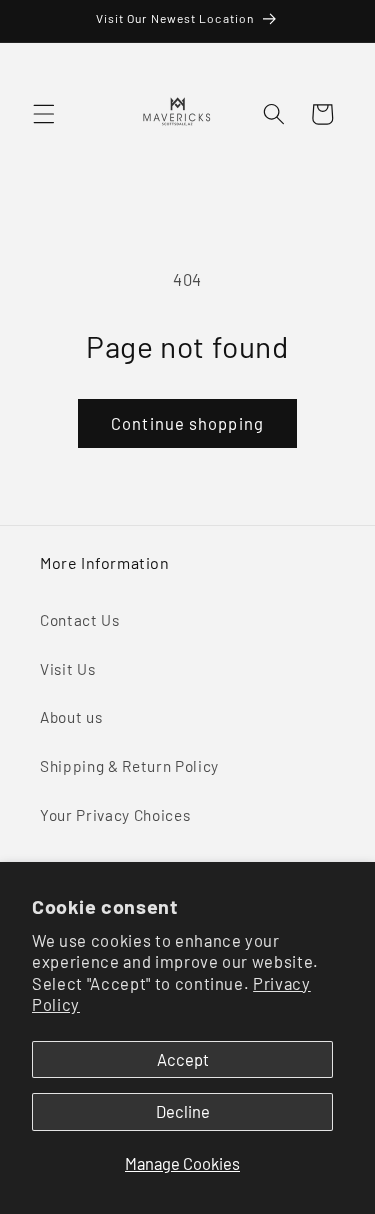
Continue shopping (187, 423)
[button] (44, 114)
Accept (183, 1059)
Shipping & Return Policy (129, 766)
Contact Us (80, 620)
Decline (183, 1111)
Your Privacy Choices (115, 815)
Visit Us (67, 669)
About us (71, 717)
